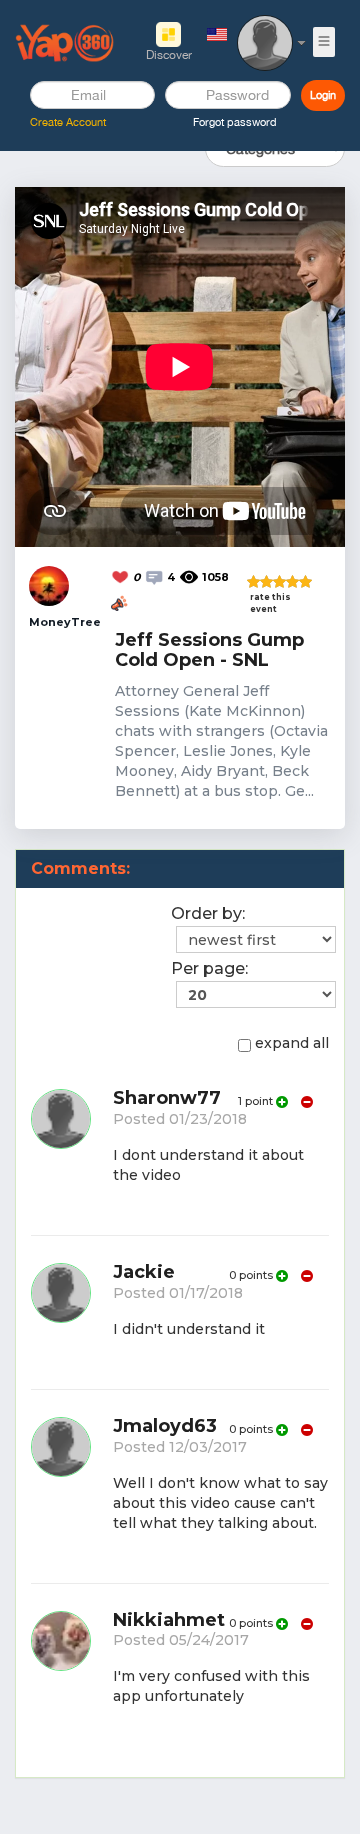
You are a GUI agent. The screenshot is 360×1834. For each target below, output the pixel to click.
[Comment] (156, 576)
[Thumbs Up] (282, 1103)
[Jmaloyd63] (61, 1490)
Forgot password (235, 122)
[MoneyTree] (49, 585)
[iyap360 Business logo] (65, 42)
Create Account (68, 122)
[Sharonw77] (61, 1152)
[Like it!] (122, 576)
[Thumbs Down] (305, 1103)
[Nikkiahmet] (61, 1674)
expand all (292, 1043)
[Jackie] (61, 1316)
